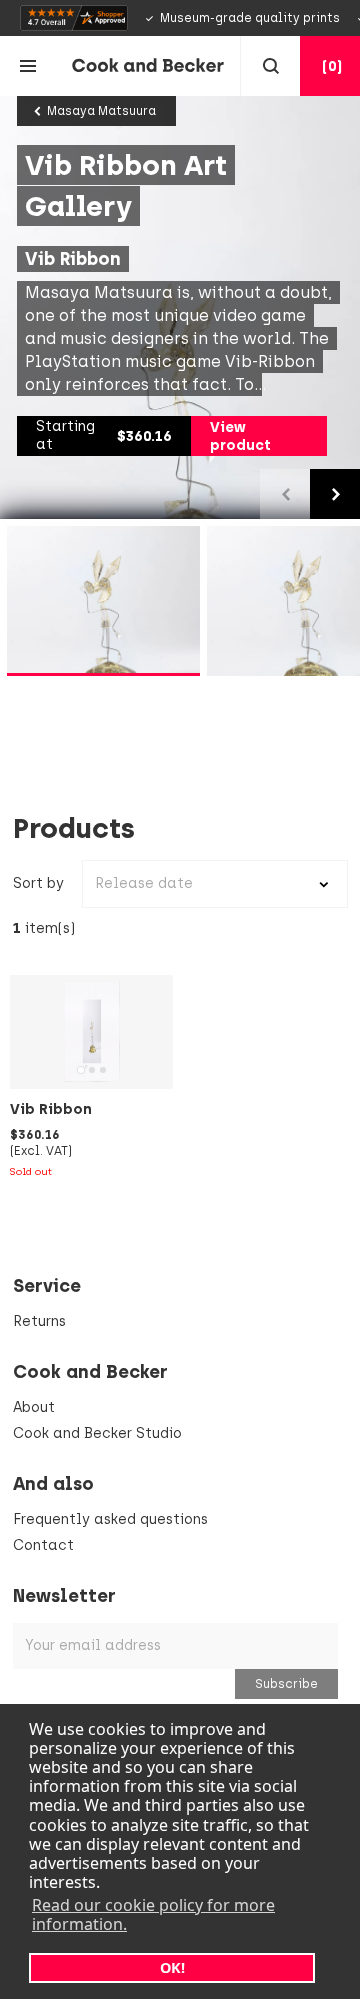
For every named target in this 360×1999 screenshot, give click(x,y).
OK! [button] (172, 1967)
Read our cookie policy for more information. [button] (153, 1914)
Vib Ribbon (51, 1109)
